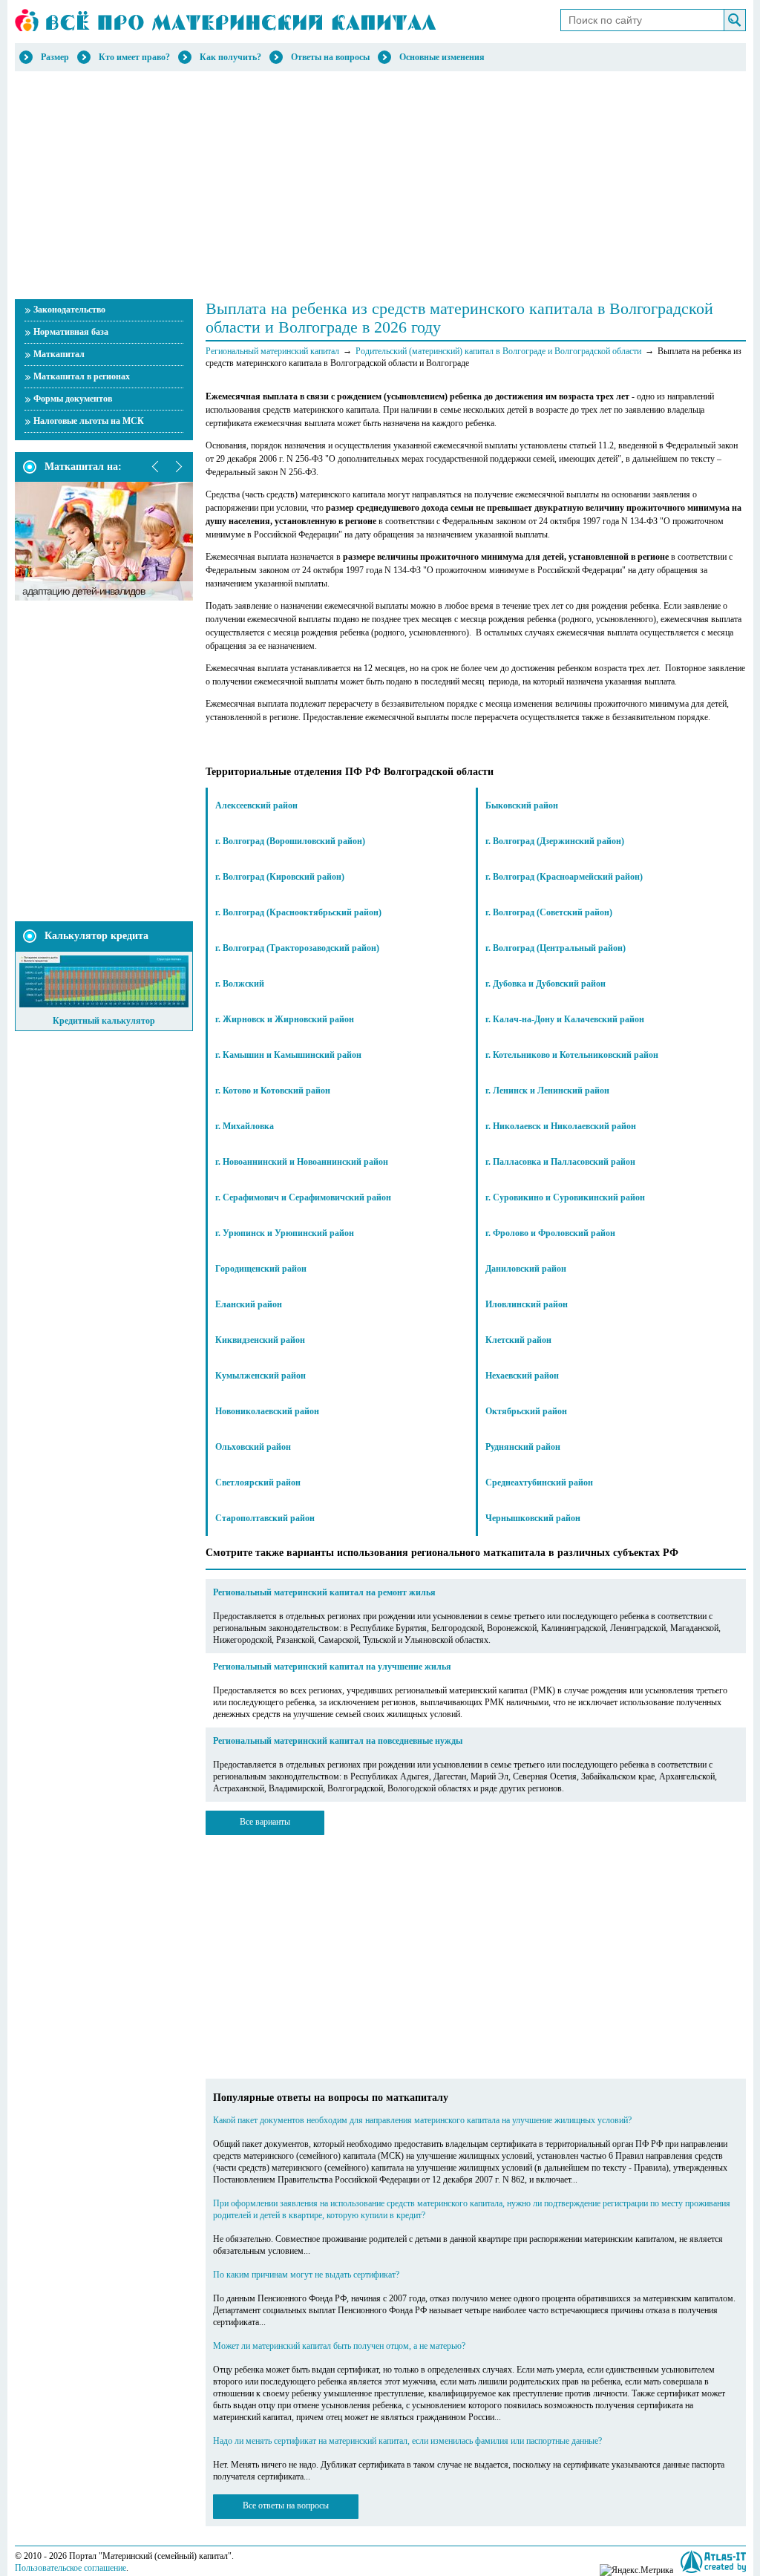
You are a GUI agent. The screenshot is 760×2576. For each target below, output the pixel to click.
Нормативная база (71, 332)
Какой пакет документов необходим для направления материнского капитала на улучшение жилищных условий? (422, 2120)
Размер (55, 57)
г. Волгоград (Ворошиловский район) (290, 841)
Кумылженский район (261, 1376)
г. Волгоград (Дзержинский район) (555, 841)
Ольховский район (253, 1447)
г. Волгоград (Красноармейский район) (564, 877)
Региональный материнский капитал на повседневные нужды (338, 1741)
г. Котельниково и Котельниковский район (572, 1055)
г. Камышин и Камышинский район (288, 1055)
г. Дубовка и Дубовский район (546, 984)
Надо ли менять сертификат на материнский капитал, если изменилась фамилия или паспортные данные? (407, 2441)
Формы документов (73, 399)
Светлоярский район (258, 1482)
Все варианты (265, 1822)
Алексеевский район (256, 805)
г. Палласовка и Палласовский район (560, 1162)
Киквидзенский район (260, 1340)
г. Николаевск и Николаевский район (561, 1126)
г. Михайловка (245, 1126)
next (178, 467)
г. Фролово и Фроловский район (550, 1233)
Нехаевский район (522, 1376)
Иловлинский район (527, 1304)
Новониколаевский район (267, 1411)
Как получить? (230, 57)
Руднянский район (523, 1447)
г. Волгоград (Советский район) (549, 912)
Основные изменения (442, 57)
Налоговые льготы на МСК (89, 421)
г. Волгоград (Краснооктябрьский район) (298, 912)
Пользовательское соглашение (71, 2568)
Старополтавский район (265, 1518)
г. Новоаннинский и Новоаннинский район (302, 1162)
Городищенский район (261, 1269)
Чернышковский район (533, 1518)
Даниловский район (526, 1269)
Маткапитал (59, 354)
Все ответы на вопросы (286, 2505)
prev (156, 467)
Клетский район (518, 1340)
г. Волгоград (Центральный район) (556, 948)
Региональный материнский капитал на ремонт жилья (324, 1592)
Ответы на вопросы (330, 57)
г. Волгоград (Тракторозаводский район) (297, 948)
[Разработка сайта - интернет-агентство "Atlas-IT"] (713, 2562)
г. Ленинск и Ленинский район (547, 1091)
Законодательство (69, 310)
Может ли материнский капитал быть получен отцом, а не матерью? (339, 2346)
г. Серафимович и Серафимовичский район (303, 1197)
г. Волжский (240, 984)
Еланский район (249, 1304)
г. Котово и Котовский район (273, 1091)
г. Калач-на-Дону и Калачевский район (565, 1019)
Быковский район (522, 805)
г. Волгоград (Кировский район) (280, 877)
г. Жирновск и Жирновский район (285, 1019)
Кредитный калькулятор (104, 1021)
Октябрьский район (526, 1411)
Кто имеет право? (134, 57)
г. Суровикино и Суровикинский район (565, 1197)
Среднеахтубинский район (539, 1482)
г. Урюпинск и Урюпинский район (285, 1233)
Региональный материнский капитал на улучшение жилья (332, 1667)
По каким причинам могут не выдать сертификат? (306, 2275)
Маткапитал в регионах (82, 376)
